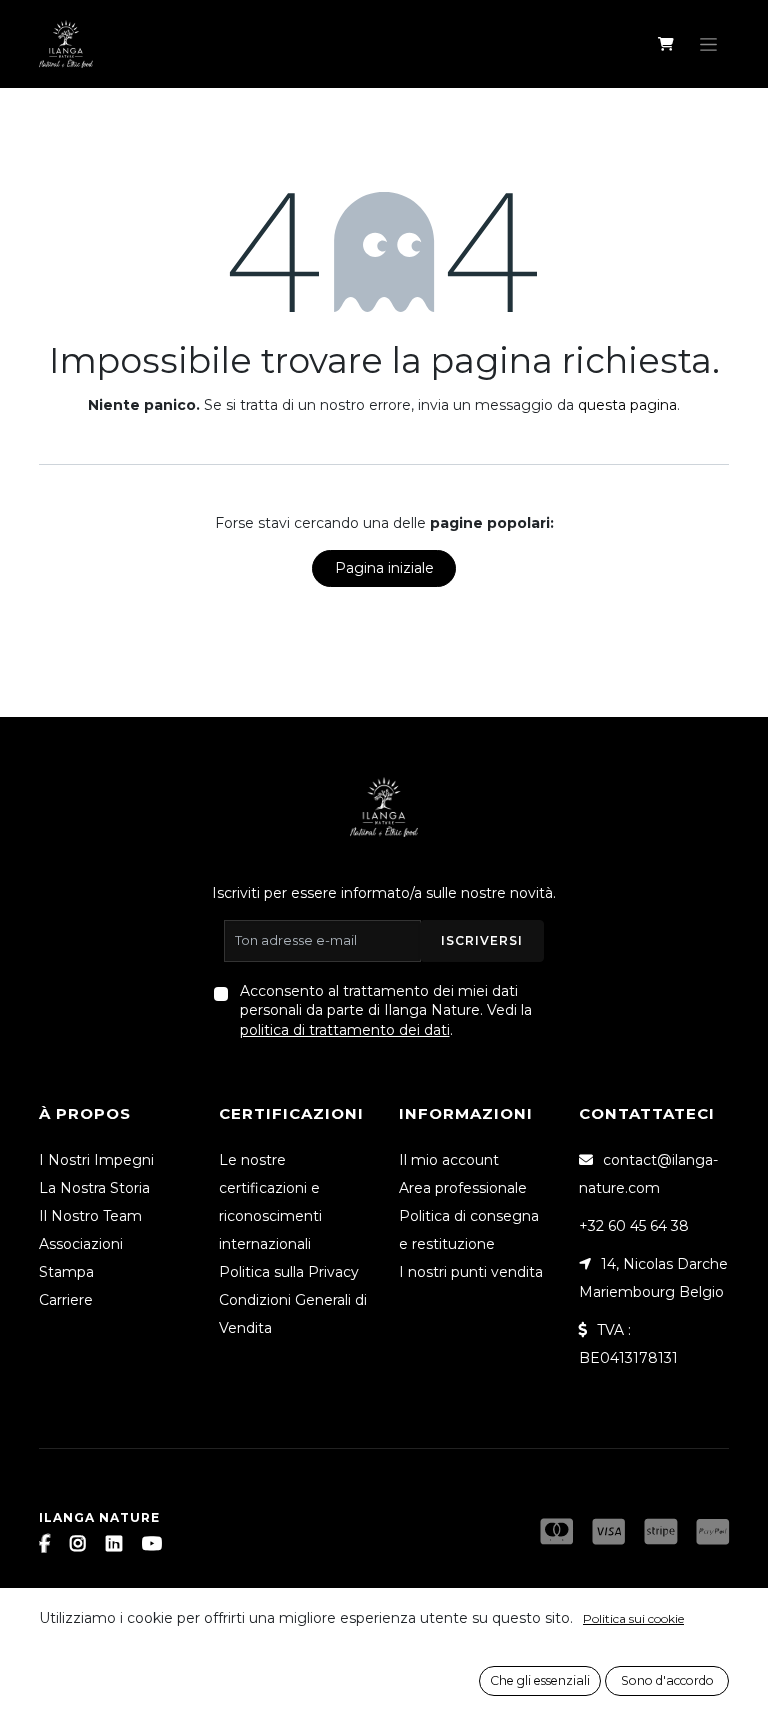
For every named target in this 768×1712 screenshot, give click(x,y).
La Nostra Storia (94, 1188)
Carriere (66, 1300)
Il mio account (449, 1160)
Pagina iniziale (384, 568)
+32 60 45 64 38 (634, 1226)
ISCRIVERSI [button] (482, 940)
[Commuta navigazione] (708, 44)
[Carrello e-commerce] (665, 44)
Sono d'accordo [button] (667, 1680)
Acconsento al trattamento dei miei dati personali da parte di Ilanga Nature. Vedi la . (386, 1010)
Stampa (66, 1272)
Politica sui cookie (633, 1618)
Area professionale (463, 1188)
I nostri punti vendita (471, 1272)
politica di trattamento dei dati (345, 1030)
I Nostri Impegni (96, 1160)
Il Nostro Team (90, 1216)
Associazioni (81, 1244)
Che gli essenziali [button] (540, 1680)
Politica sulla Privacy (289, 1272)
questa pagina (627, 405)
